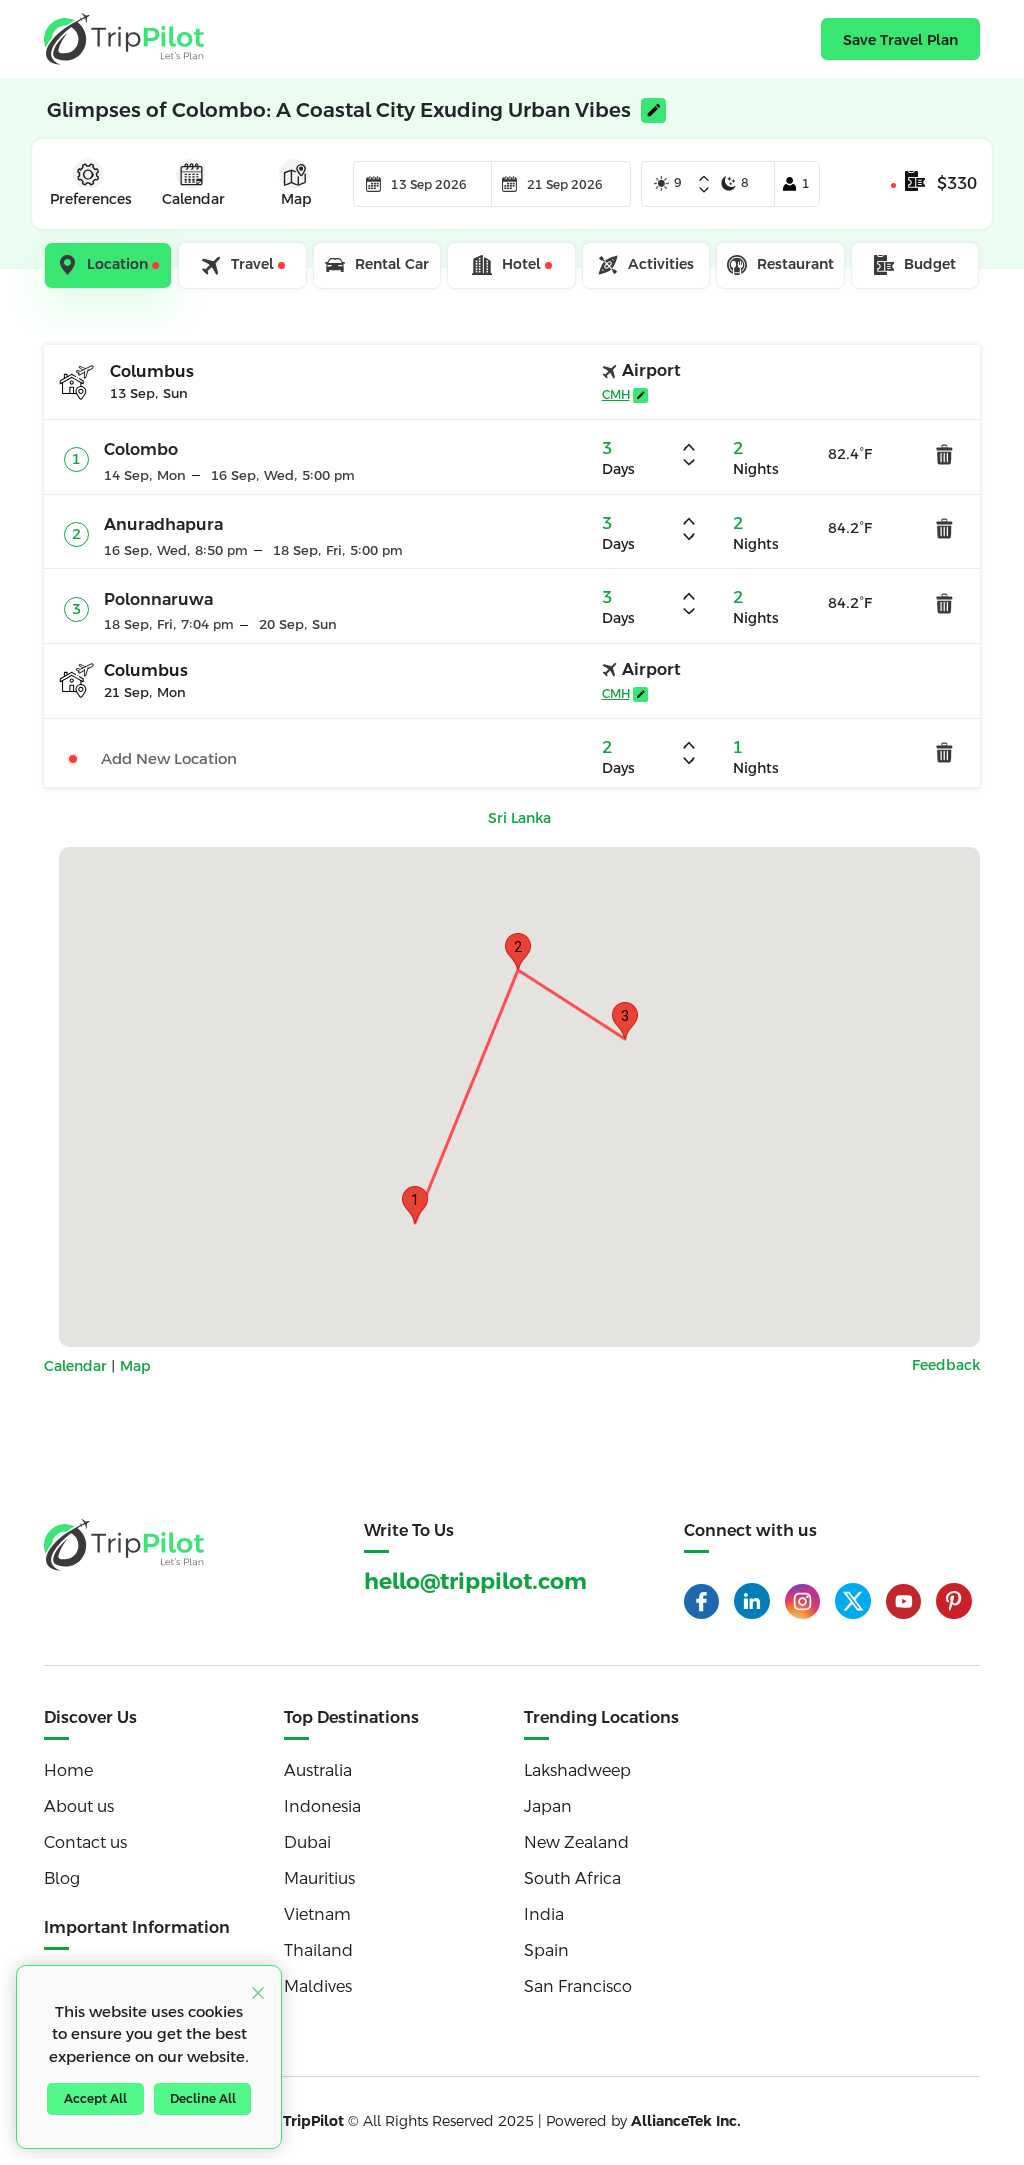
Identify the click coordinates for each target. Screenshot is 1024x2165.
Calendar (77, 1366)
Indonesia (322, 1806)
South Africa (572, 1878)
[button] (415, 1204)
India (544, 1914)
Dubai (307, 1842)
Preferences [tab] (91, 199)
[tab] (109, 266)
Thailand (318, 1950)
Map (135, 1366)
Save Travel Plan (900, 40)
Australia (318, 1770)
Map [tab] (296, 199)
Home (68, 1770)
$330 (957, 183)
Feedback (946, 1365)
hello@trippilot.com (475, 1581)
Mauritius (319, 1878)
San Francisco (578, 1986)
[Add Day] (704, 180)
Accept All (95, 2099)
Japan (548, 1806)
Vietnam (317, 1914)
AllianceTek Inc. (686, 2121)
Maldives (318, 1986)
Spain (546, 1950)
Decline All (203, 2099)
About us (79, 1806)
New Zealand (576, 1842)
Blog (62, 1878)
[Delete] (944, 453)
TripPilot (313, 2121)
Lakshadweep (577, 1770)
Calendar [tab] (193, 199)
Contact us (85, 1842)
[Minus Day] (704, 190)
